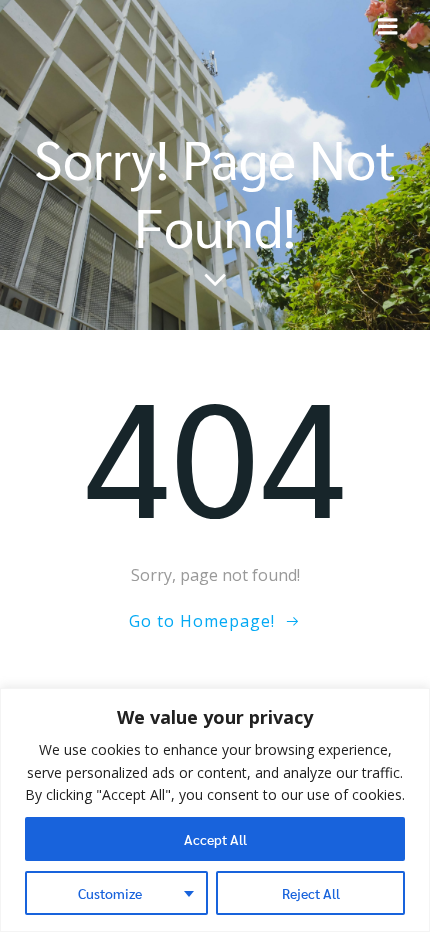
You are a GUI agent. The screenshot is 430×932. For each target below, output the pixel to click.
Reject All (311, 893)
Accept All (215, 839)
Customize (110, 893)
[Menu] (388, 27)
